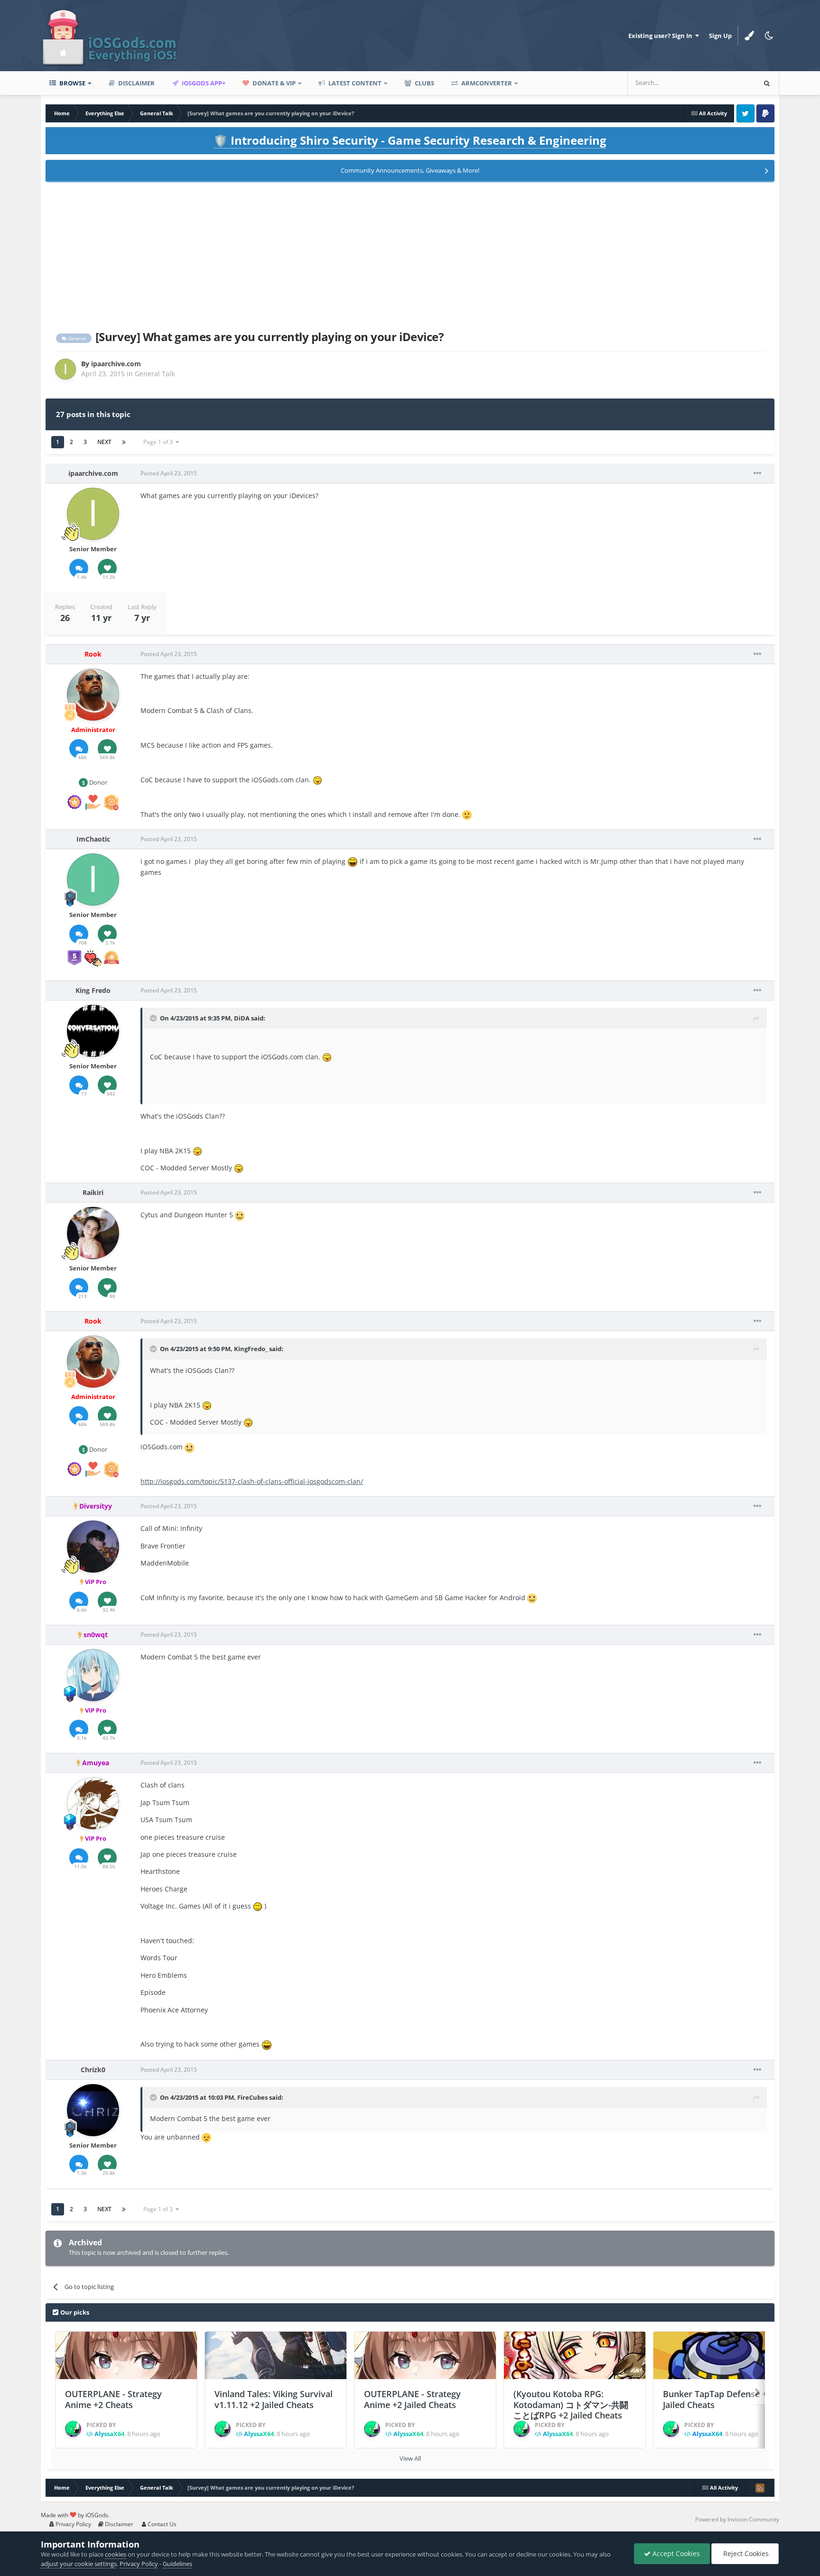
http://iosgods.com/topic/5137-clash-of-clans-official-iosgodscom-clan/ (252, 1481)
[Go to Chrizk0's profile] (93, 2110)
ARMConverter (486, 83)
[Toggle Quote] (154, 1018)
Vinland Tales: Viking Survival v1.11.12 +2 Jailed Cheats (274, 2399)
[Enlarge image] (317, 780)
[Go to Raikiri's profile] (93, 1233)
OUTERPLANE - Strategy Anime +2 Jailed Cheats (412, 2399)
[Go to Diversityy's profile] (93, 1547)
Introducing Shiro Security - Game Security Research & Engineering (410, 140)
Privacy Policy (73, 2524)
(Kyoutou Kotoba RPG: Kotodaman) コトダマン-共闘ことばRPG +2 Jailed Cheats (571, 2405)
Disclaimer (136, 83)
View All (410, 2458)
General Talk (155, 374)
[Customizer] (749, 36)
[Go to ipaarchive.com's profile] (65, 369)
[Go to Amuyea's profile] (93, 1803)
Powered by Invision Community (737, 2519)
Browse (72, 83)
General (76, 338)
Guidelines (177, 2564)
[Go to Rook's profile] (93, 695)
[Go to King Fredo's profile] (93, 1031)
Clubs (424, 83)
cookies (116, 2554)
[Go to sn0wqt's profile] (93, 1675)
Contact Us (161, 2524)
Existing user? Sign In (662, 36)
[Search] (767, 83)
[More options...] (757, 473)
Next (104, 442)
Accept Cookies (675, 2553)
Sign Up (720, 36)
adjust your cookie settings (79, 2564)
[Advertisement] (410, 254)
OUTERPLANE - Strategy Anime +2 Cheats (113, 2399)
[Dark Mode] (769, 36)
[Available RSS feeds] (760, 2488)
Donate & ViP (273, 83)
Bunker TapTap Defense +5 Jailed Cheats (717, 2399)
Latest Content (354, 83)
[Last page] (124, 442)
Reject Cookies (745, 2553)
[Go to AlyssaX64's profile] (73, 2429)
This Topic (728, 83)
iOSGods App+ (203, 83)
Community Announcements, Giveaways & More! (410, 170)
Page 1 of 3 (159, 442)
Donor (98, 782)
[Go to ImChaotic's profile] (93, 880)
